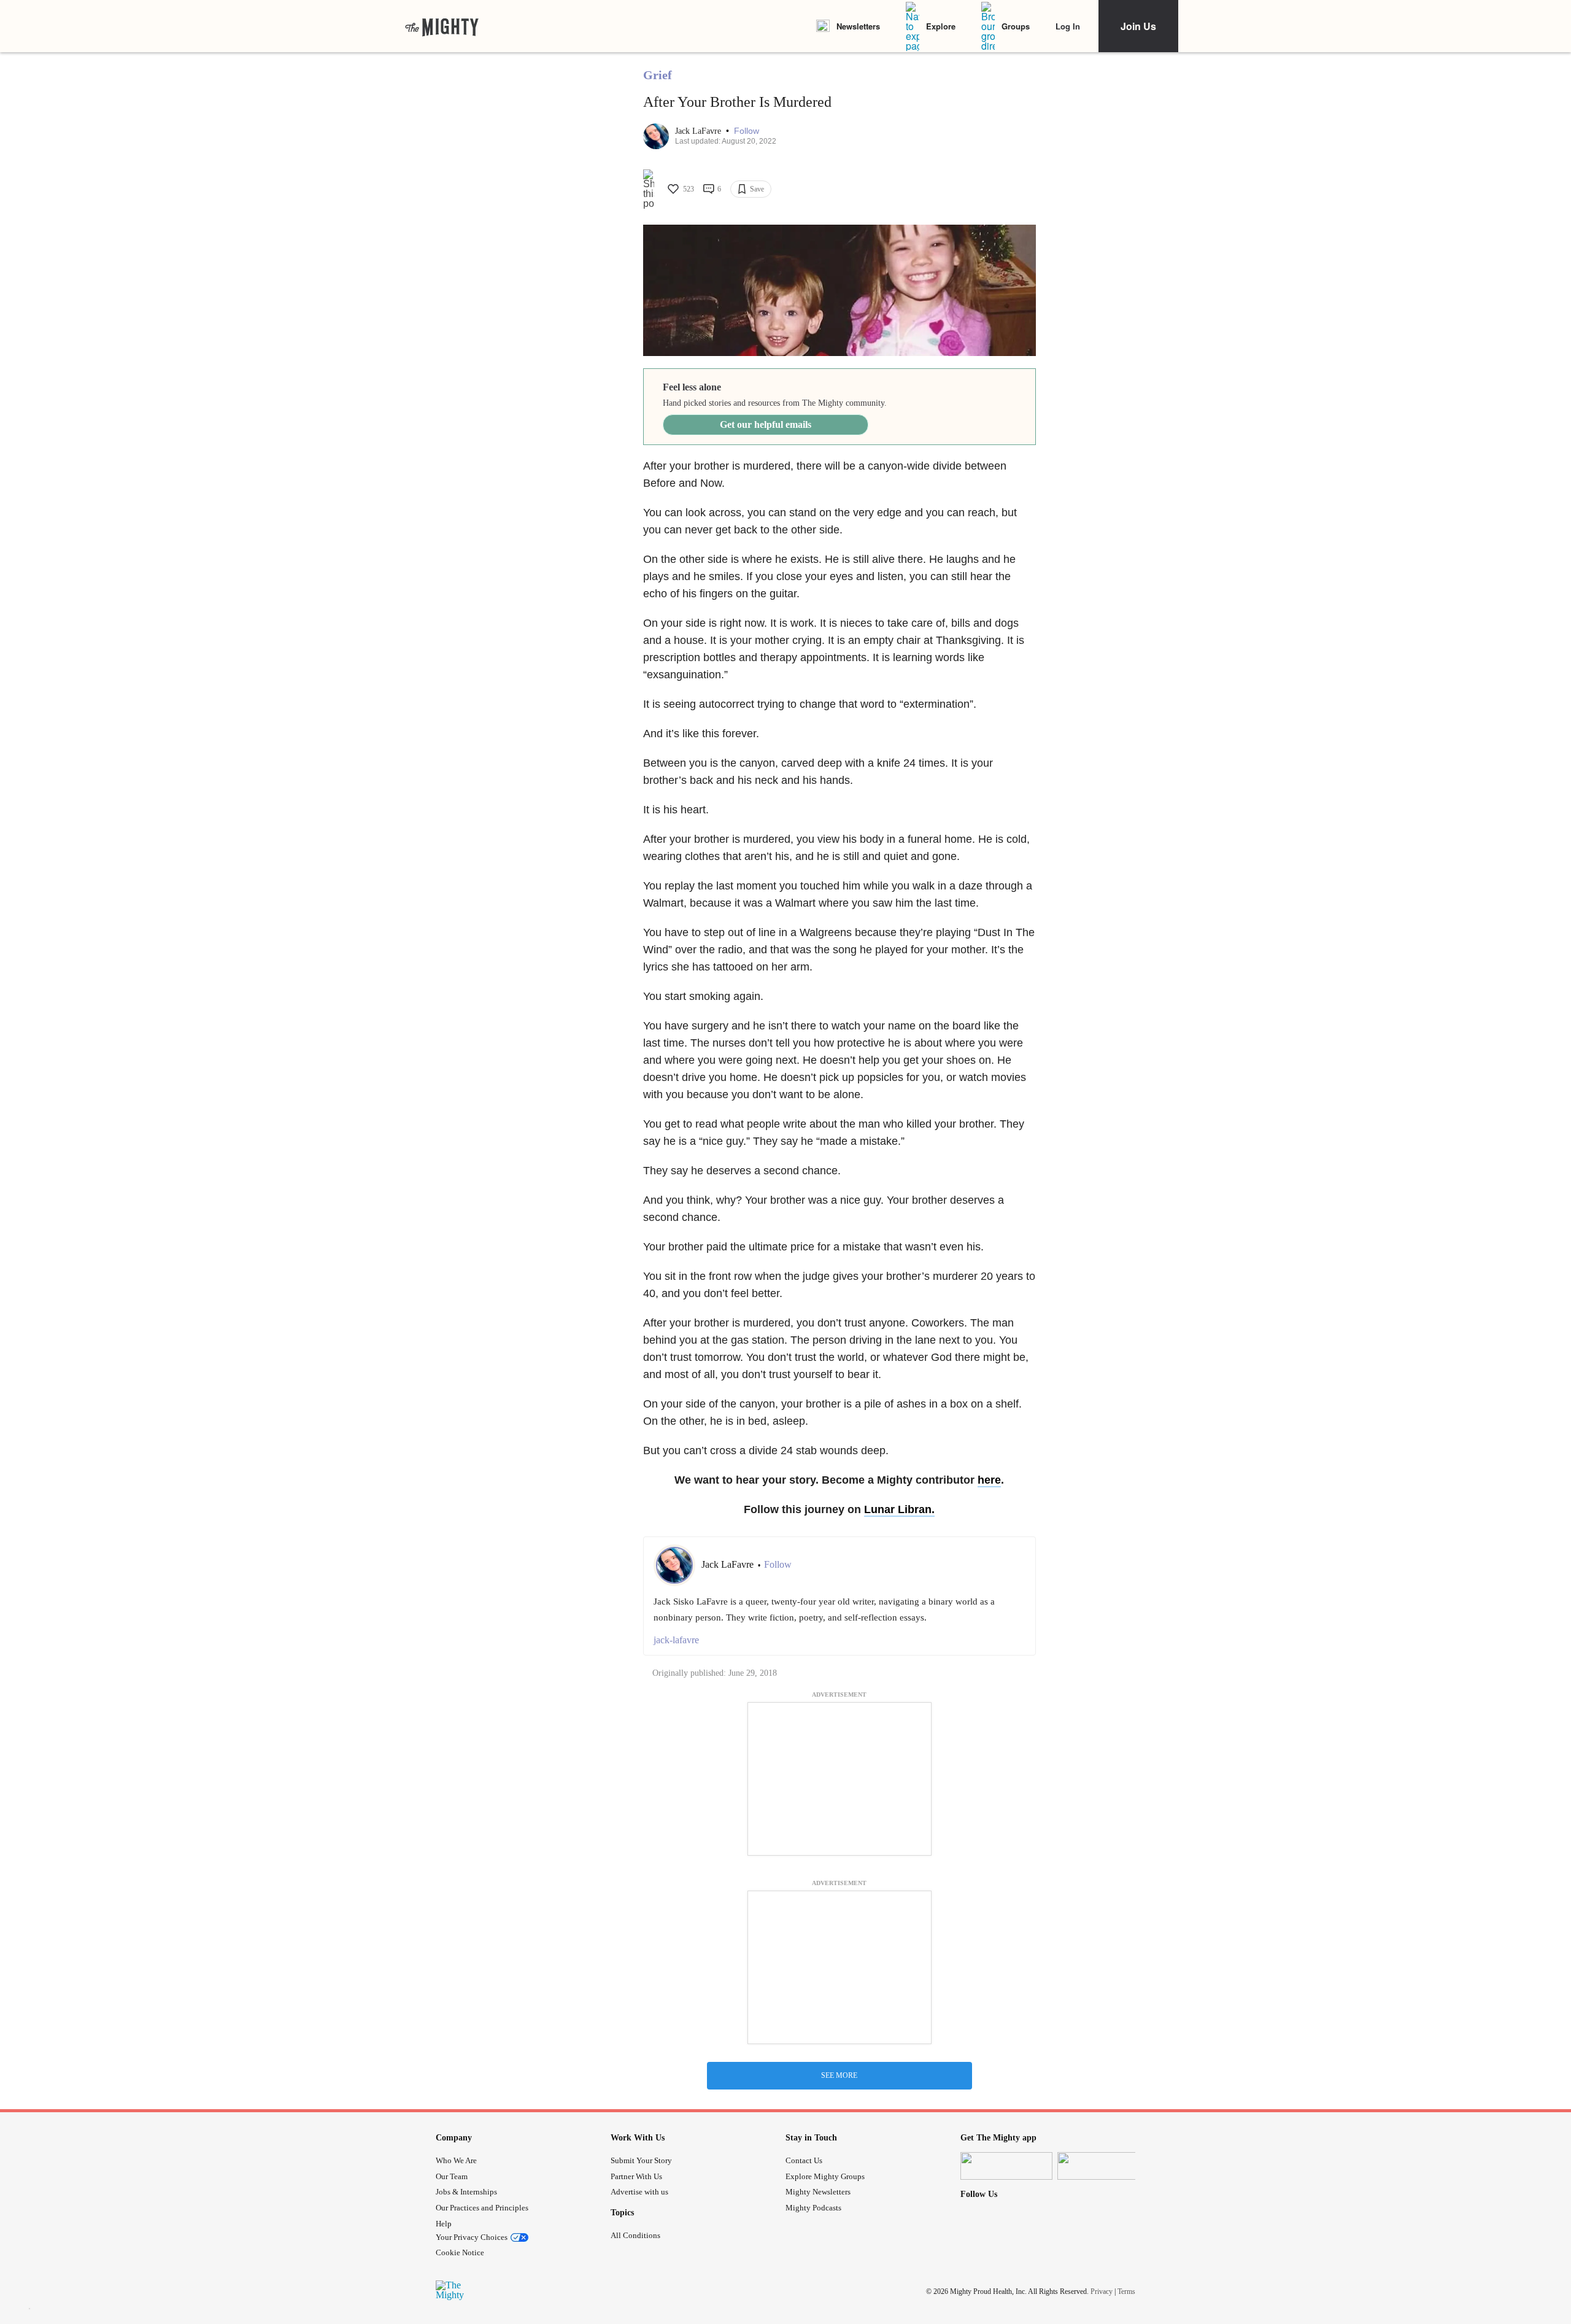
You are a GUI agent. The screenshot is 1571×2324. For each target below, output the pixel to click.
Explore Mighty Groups (825, 2176)
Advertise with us (639, 2192)
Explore (941, 26)
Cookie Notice (460, 2252)
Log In (1068, 26)
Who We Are (456, 2160)
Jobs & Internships (466, 2192)
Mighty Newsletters (818, 2192)
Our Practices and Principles (482, 2208)
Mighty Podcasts (813, 2208)
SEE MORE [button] (839, 2075)
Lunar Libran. (899, 1509)
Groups (1016, 26)
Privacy (1102, 2291)
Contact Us (804, 2160)
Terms (1126, 2291)
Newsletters (858, 26)
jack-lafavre (676, 1640)
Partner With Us (636, 2176)
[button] (747, 131)
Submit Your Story (641, 2160)
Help (444, 2224)
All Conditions (635, 2235)
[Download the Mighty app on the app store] (1006, 2166)
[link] (442, 26)
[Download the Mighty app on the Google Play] (1103, 2166)
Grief (658, 75)
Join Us (1138, 26)
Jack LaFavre (699, 131)
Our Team (452, 2176)
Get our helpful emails (766, 424)
